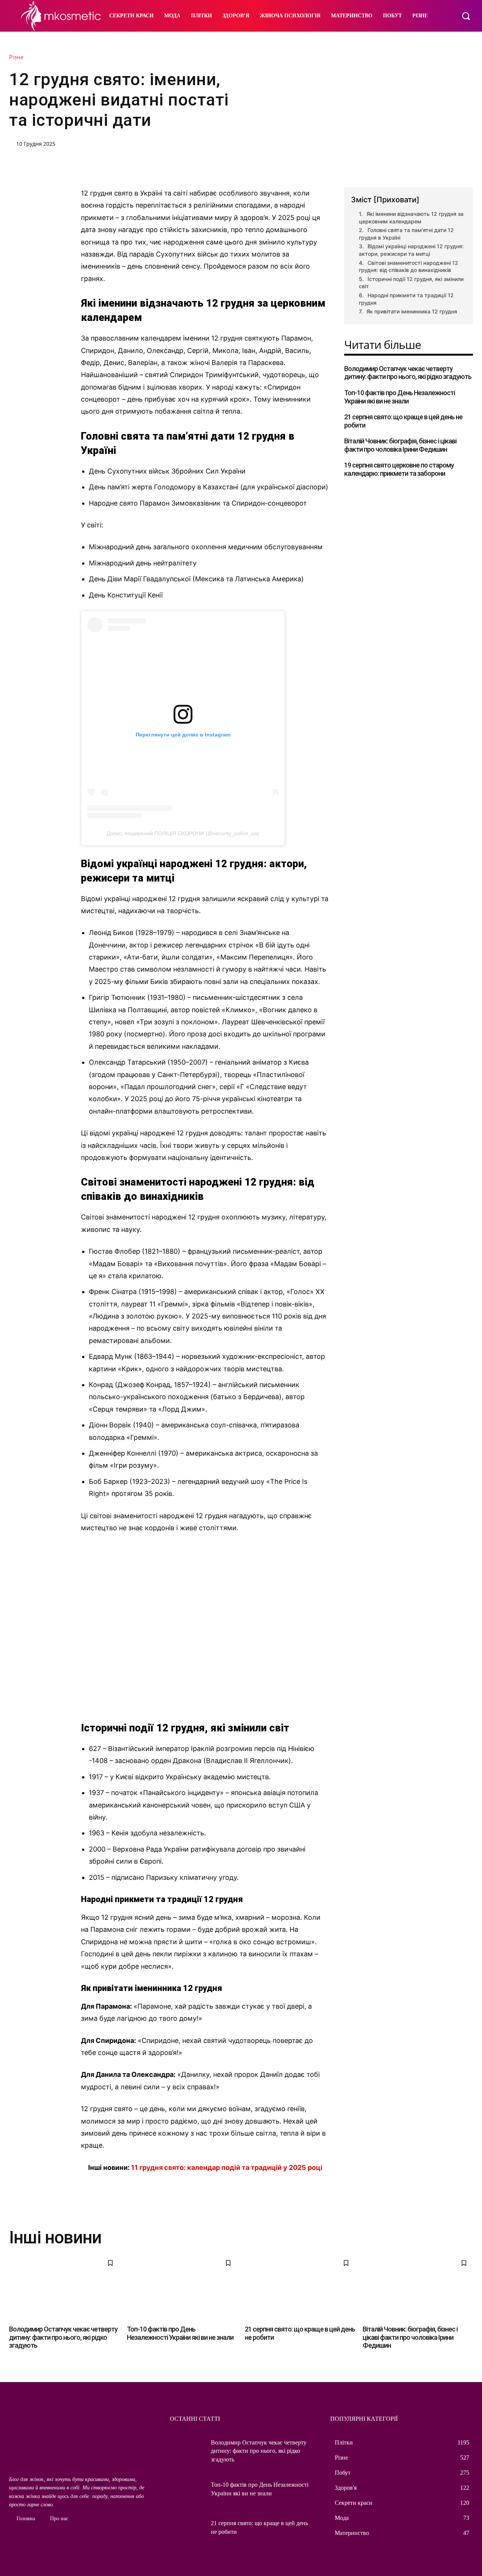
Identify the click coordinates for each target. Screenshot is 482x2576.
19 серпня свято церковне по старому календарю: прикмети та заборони (399, 469)
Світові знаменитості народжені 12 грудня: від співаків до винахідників (409, 267)
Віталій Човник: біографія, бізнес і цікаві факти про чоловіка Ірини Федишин (400, 445)
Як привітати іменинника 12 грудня (412, 311)
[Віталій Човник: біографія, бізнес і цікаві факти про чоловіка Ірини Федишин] (418, 2287)
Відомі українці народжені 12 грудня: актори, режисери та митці (411, 250)
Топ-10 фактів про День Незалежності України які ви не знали (400, 397)
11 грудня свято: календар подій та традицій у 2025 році (227, 2167)
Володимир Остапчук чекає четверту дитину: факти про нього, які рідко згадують (408, 373)
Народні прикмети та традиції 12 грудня (406, 299)
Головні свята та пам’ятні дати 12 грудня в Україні (406, 234)
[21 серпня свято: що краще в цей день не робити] (300, 2287)
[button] (466, 16)
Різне (16, 57)
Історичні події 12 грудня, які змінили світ (411, 283)
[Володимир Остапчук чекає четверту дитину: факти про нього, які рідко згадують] (64, 2287)
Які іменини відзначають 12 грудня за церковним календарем (411, 218)
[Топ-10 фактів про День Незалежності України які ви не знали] (182, 2287)
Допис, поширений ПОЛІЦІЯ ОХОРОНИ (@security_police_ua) (183, 833)
